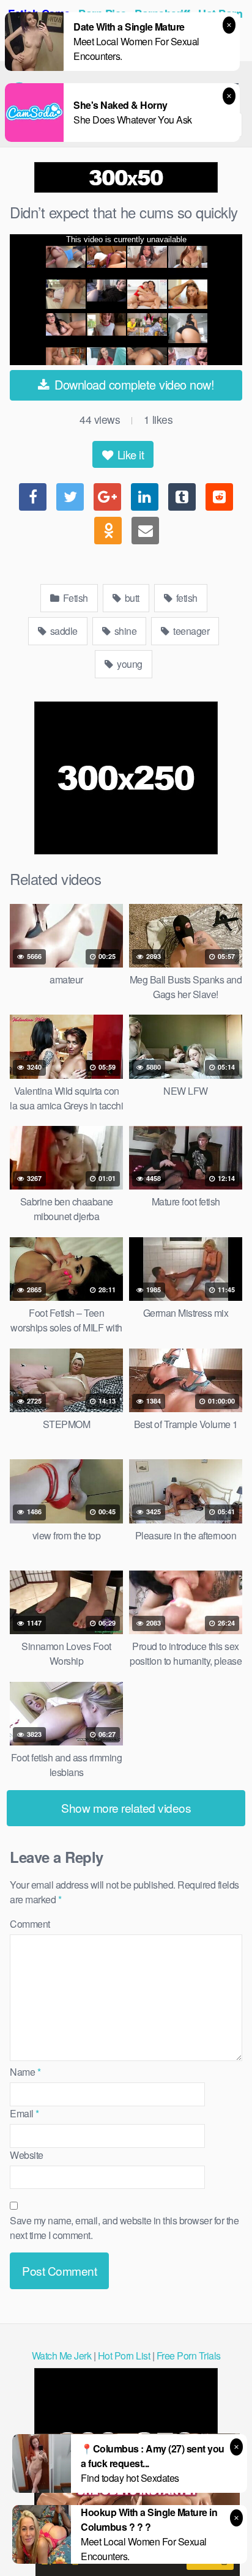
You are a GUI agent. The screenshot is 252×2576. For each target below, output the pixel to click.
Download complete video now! (133, 384)
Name (25, 2072)
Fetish (74, 598)
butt (131, 598)
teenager (191, 631)
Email (24, 2113)
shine (124, 631)
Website (27, 2155)
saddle (63, 631)
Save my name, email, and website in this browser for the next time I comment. (124, 2228)
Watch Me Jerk (62, 2356)
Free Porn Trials (189, 2356)
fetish (186, 598)
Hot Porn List (124, 2356)
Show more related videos (126, 1808)
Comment (30, 1924)
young (129, 664)
